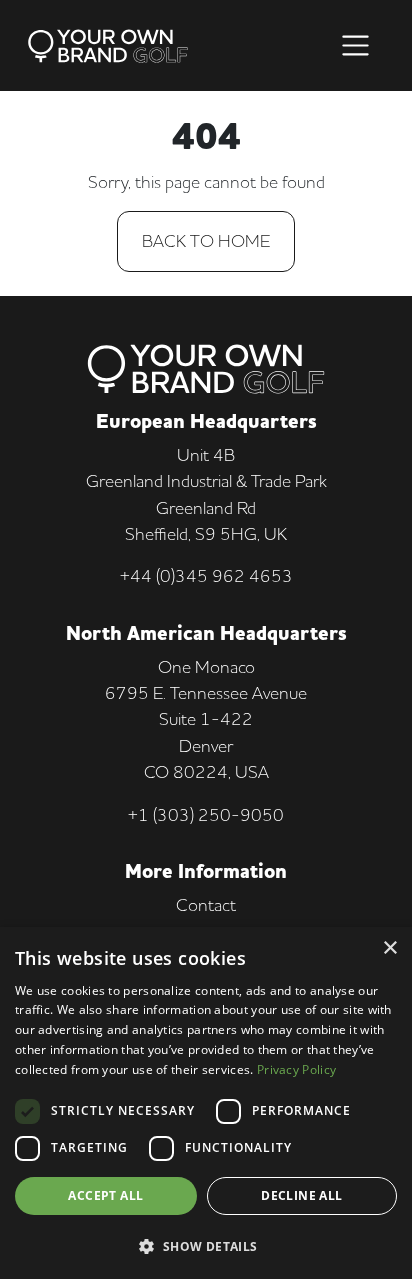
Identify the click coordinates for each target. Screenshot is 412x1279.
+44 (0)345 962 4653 (206, 575)
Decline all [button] (301, 1195)
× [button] (389, 948)
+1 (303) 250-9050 (206, 814)
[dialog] (206, 1103)
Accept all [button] (105, 1195)
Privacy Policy (296, 1069)
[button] (206, 1246)
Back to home (206, 240)
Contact (206, 904)
